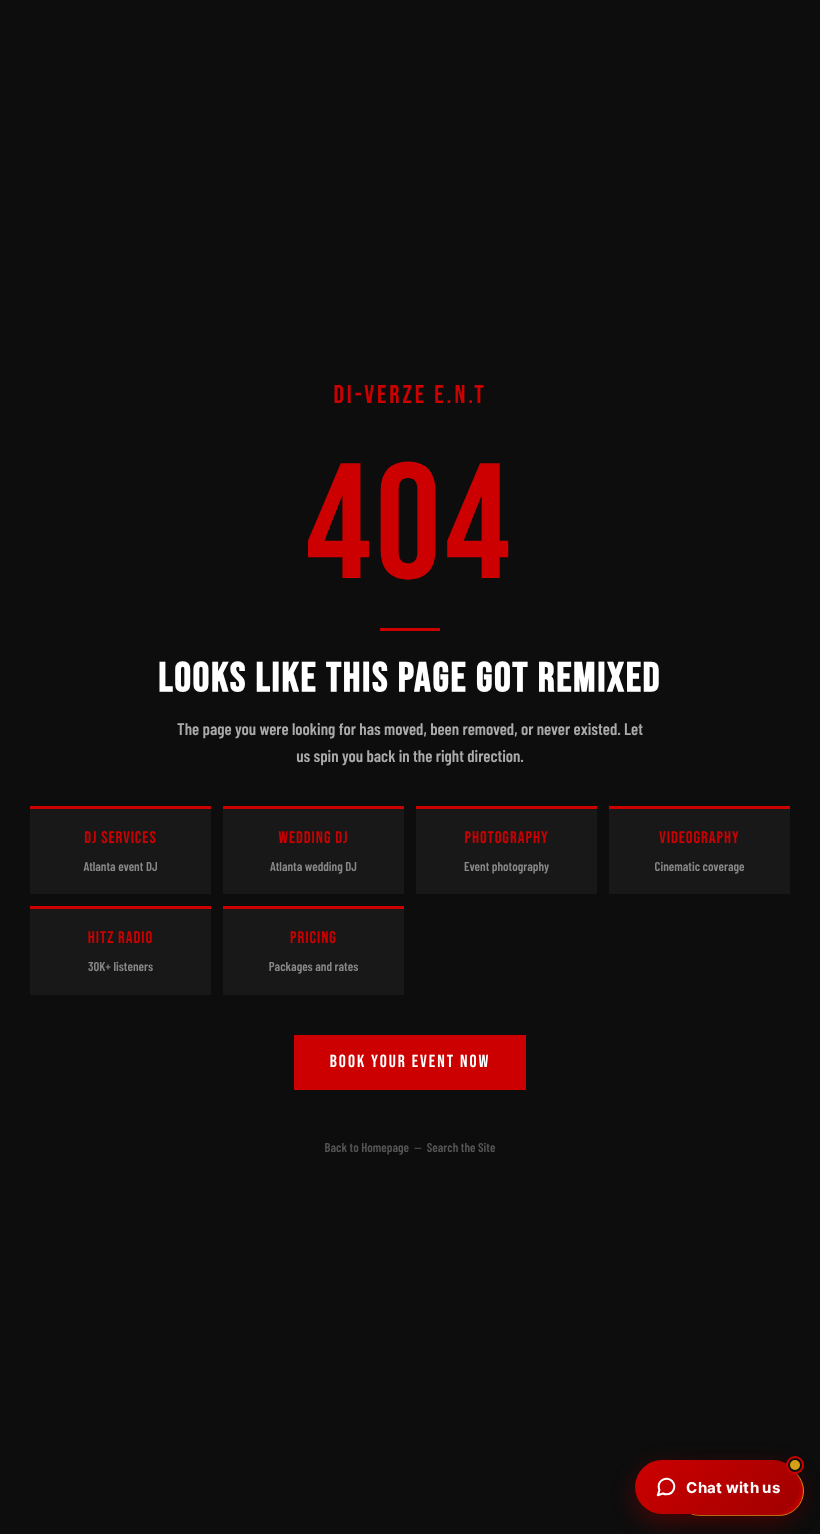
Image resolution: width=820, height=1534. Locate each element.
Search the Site (461, 1147)
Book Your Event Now (410, 1062)
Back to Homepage (367, 1147)
